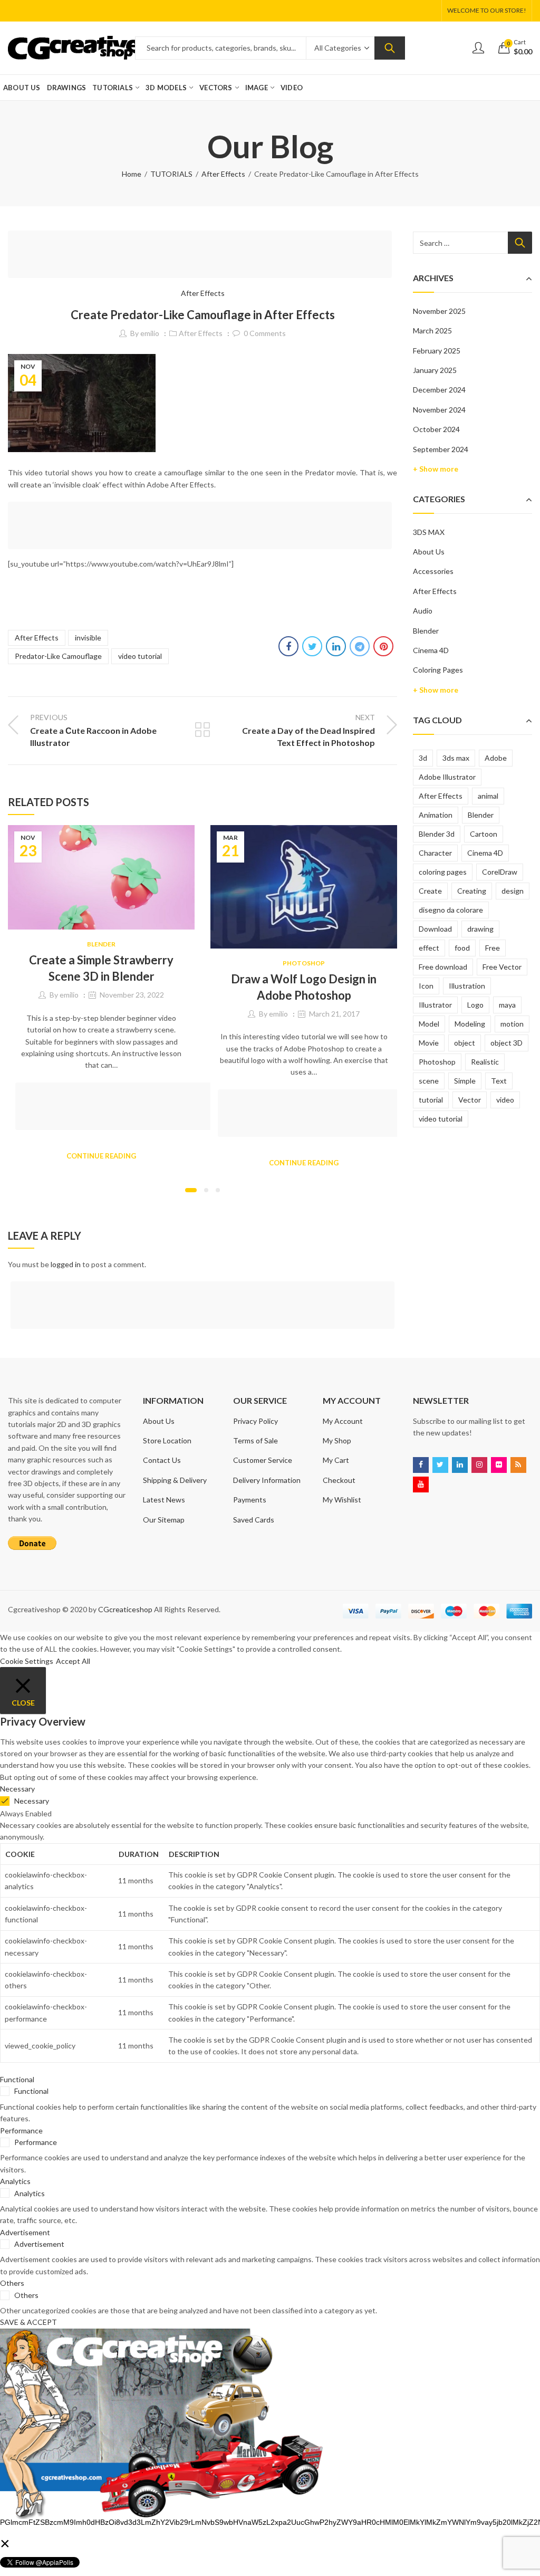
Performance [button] (21, 2130)
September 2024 (441, 449)
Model (429, 1024)
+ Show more (436, 469)
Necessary (32, 1801)
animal (488, 796)
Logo (475, 1005)
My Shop (337, 1440)
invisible (88, 638)
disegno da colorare (451, 910)
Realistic (485, 1062)
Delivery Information (267, 1480)
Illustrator (435, 1005)
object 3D (507, 1043)
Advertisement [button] (25, 2232)
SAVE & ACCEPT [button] (28, 2322)
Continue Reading (101, 1156)
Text (499, 1081)
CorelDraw (500, 872)
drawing (480, 929)
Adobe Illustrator (447, 777)
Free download (443, 967)
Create (430, 891)
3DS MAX (429, 532)
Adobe (496, 758)
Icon (426, 986)
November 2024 (439, 410)
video (505, 1100)
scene (429, 1081)
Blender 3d (437, 834)
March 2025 (432, 331)
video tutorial (140, 656)
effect (429, 948)
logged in (66, 1264)
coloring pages (443, 872)
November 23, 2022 (132, 995)
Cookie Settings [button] (27, 1661)
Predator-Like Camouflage (58, 656)
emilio (150, 333)
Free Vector (502, 967)
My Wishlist (342, 1500)
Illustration (467, 986)
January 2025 (435, 370)
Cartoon (484, 834)
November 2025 (439, 311)
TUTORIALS (171, 174)
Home (132, 174)
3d (423, 758)
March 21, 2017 (334, 1014)
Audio (423, 611)
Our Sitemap (164, 1520)
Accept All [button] (73, 1661)
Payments (250, 1500)
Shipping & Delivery (175, 1480)
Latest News (164, 1500)
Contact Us (162, 1460)
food (462, 948)
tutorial (431, 1100)
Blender (101, 944)
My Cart (336, 1460)
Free (493, 948)
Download (435, 929)
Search (390, 48)
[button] (191, 1190)
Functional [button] (17, 2079)
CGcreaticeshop (125, 1609)
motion (512, 1024)
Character (435, 853)
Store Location (167, 1440)
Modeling (470, 1024)
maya (507, 1005)
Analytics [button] (15, 2181)
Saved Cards (254, 1520)
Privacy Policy (255, 1421)
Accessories (433, 571)
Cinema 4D (431, 650)
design (513, 891)
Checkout (339, 1480)
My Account (343, 1421)
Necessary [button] (17, 1789)
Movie (429, 1043)
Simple (465, 1081)
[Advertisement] (203, 256)
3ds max (456, 758)
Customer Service (263, 1460)
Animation (436, 815)
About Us (429, 552)
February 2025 (437, 351)
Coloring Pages (438, 670)
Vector (470, 1100)
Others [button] (12, 2283)
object (465, 1043)
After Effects (223, 174)
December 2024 (439, 390)
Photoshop (304, 963)
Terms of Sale (255, 1440)
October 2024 (436, 429)
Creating (472, 891)
